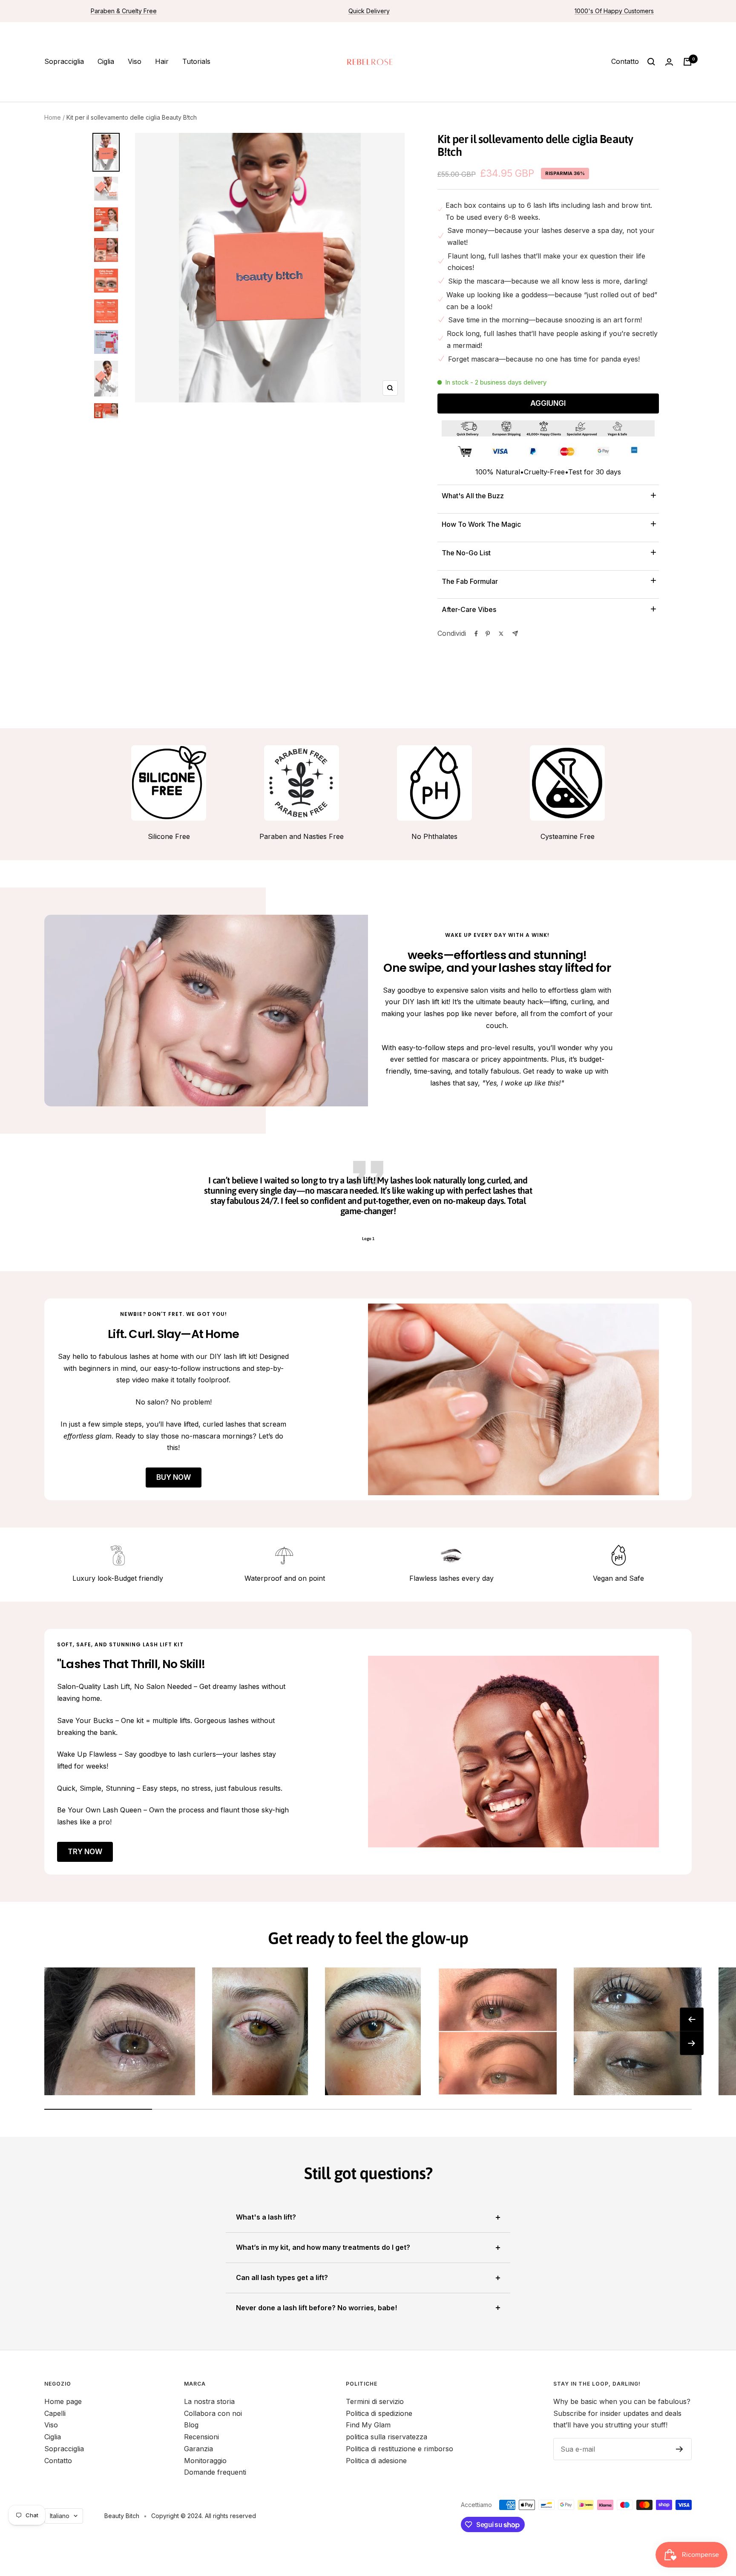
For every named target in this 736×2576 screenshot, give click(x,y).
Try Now (85, 1852)
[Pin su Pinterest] (488, 634)
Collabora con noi (213, 2413)
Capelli (55, 2413)
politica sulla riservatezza (387, 2437)
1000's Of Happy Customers (614, 11)
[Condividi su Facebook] (476, 634)
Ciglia (106, 61)
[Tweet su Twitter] (501, 634)
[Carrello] (687, 62)
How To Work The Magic (481, 524)
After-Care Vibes (469, 609)
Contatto (625, 61)
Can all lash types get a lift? (282, 2277)
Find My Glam (368, 2425)
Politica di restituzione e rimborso (400, 2449)
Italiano (60, 2516)
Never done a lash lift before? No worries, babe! (316, 2308)
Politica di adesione (376, 2461)
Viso (135, 61)
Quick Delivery (369, 11)
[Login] (669, 62)
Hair (162, 61)
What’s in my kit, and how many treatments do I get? (323, 2247)
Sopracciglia (64, 61)
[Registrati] (680, 2449)
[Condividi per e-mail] (515, 633)
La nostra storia (209, 2401)
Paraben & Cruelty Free (124, 11)
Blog (191, 2425)
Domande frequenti (215, 2472)
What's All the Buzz (473, 496)
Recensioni (201, 2437)
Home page (63, 2401)
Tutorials (196, 61)
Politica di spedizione (379, 2413)
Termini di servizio (375, 2401)
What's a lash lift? (266, 2217)
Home (53, 117)
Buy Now (174, 1477)
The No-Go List (466, 553)
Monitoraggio (205, 2461)
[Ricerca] (651, 62)
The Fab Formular (470, 581)
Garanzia (198, 2449)
